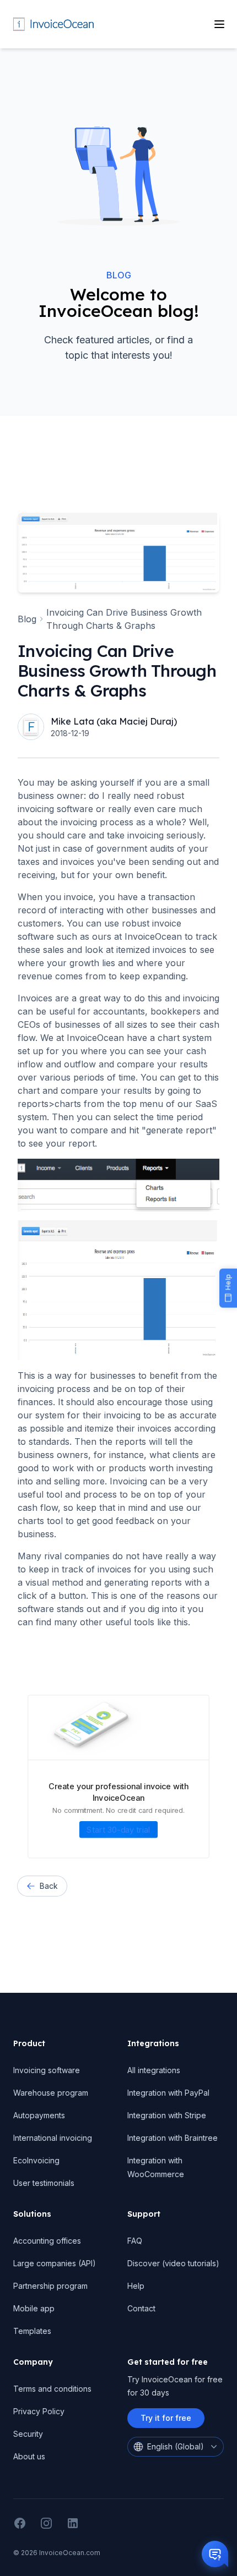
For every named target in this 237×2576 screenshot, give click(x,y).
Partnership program (50, 2286)
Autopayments (39, 2115)
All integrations (154, 2070)
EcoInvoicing (36, 2160)
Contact (141, 2308)
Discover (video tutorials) (173, 2263)
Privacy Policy (39, 2411)
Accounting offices (47, 2241)
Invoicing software (47, 2070)
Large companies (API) (55, 2263)
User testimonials (44, 2183)
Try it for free (166, 2418)
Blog (119, 275)
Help (136, 2286)
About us (29, 2456)
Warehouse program (51, 2093)
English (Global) (176, 2446)
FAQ (135, 2241)
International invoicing (53, 2138)
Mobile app (34, 2308)
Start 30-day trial (118, 1829)
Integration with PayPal (168, 2093)
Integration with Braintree (173, 2138)
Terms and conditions (52, 2389)
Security (28, 2434)
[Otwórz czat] (215, 2554)
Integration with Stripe (167, 2115)
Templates (32, 2331)
